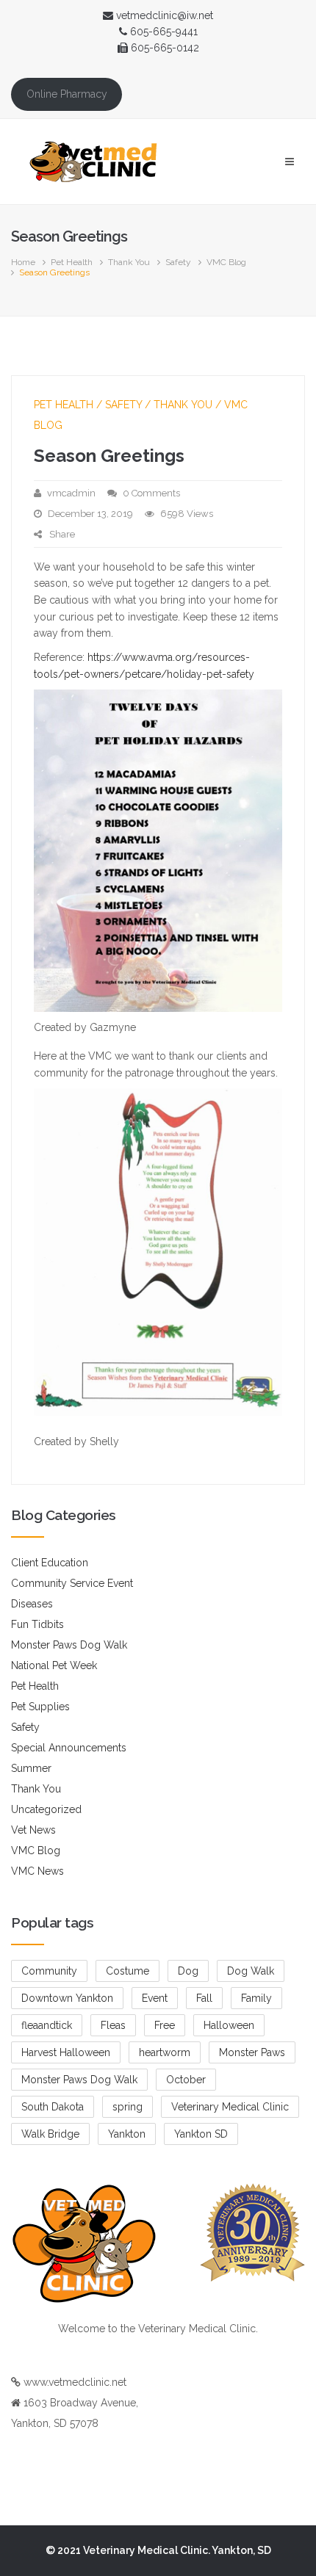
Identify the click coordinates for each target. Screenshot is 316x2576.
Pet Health (72, 262)
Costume (128, 1971)
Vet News (33, 1830)
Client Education (50, 1563)
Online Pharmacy (67, 94)
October (186, 2080)
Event (155, 1998)
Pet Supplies (40, 1707)
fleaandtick (47, 2025)
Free (165, 2025)
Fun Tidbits (37, 1624)
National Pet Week (54, 1665)
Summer (31, 1768)
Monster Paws (252, 2052)
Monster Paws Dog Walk (69, 1645)
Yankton (127, 2134)
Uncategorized (46, 1809)
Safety (178, 262)
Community (49, 1971)
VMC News (37, 1871)
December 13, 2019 (90, 514)
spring (128, 2107)
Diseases (32, 1604)
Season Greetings (109, 456)
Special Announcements (69, 1748)
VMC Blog (226, 262)
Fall (204, 1998)
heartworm (165, 2052)
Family (256, 1998)
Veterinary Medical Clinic (230, 2107)
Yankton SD (201, 2134)
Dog (188, 1971)
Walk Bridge (50, 2134)
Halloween (229, 2025)
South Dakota (53, 2107)
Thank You (129, 262)
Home (23, 262)
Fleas (113, 2025)
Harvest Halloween (66, 2052)
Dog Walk (251, 1971)
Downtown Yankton (67, 1998)
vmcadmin (71, 493)
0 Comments (151, 493)
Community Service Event (72, 1583)
